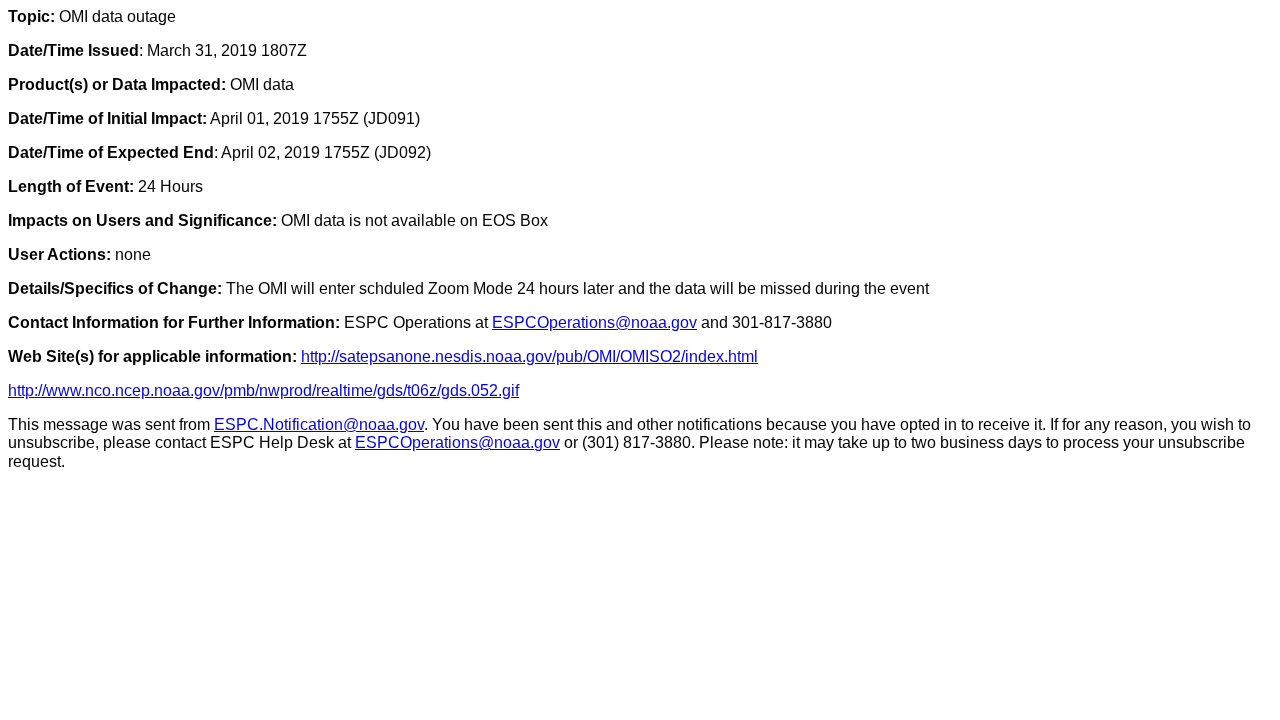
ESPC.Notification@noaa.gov (319, 424)
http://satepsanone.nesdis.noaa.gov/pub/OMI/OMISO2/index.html (529, 356)
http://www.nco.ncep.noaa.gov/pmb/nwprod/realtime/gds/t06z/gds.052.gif (263, 390)
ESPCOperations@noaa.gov (594, 322)
